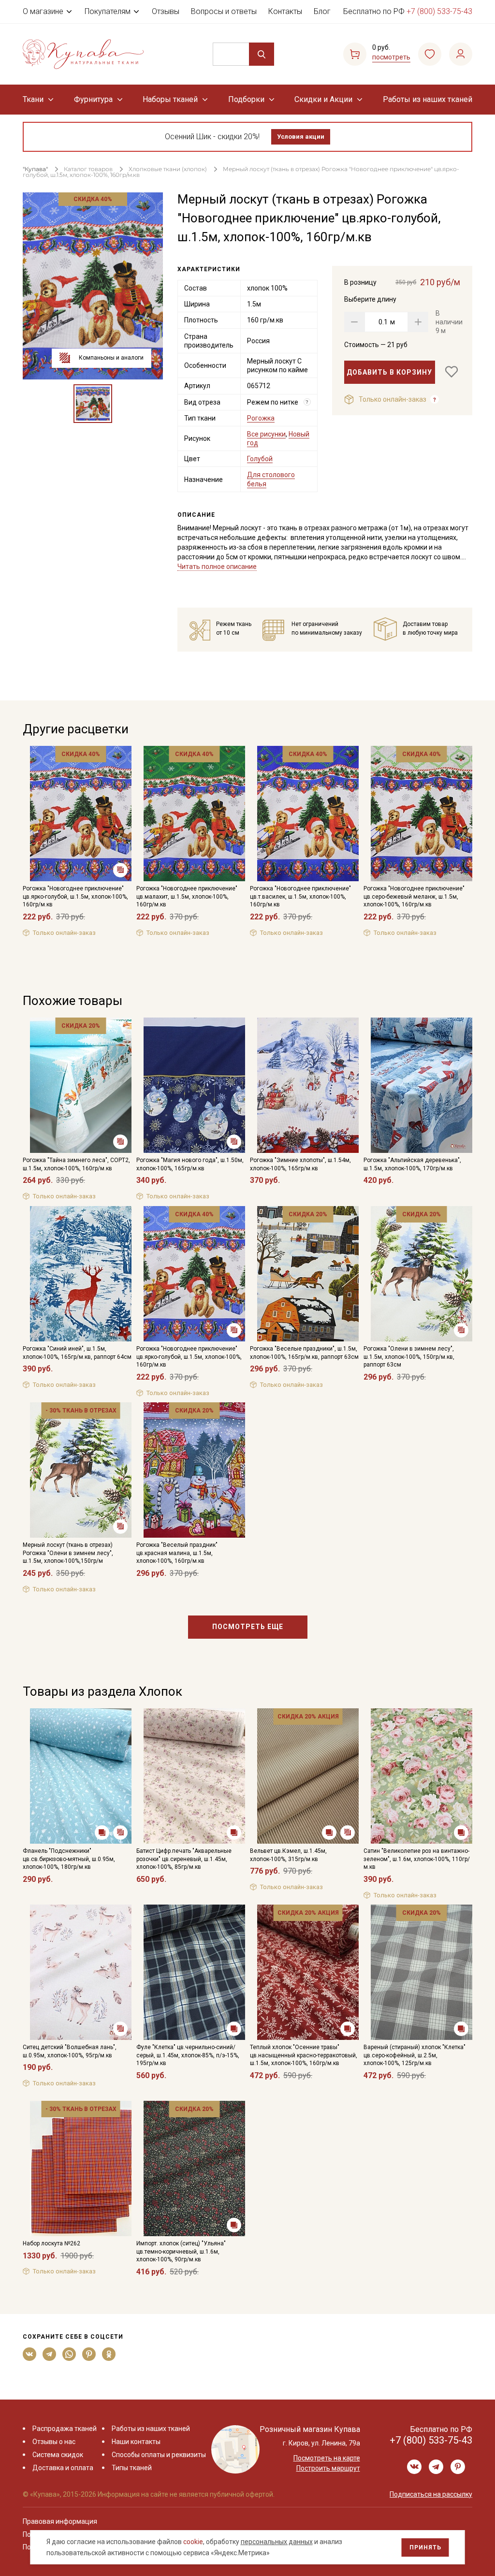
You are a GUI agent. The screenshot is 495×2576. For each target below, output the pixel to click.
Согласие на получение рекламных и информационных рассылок (229, 1385)
